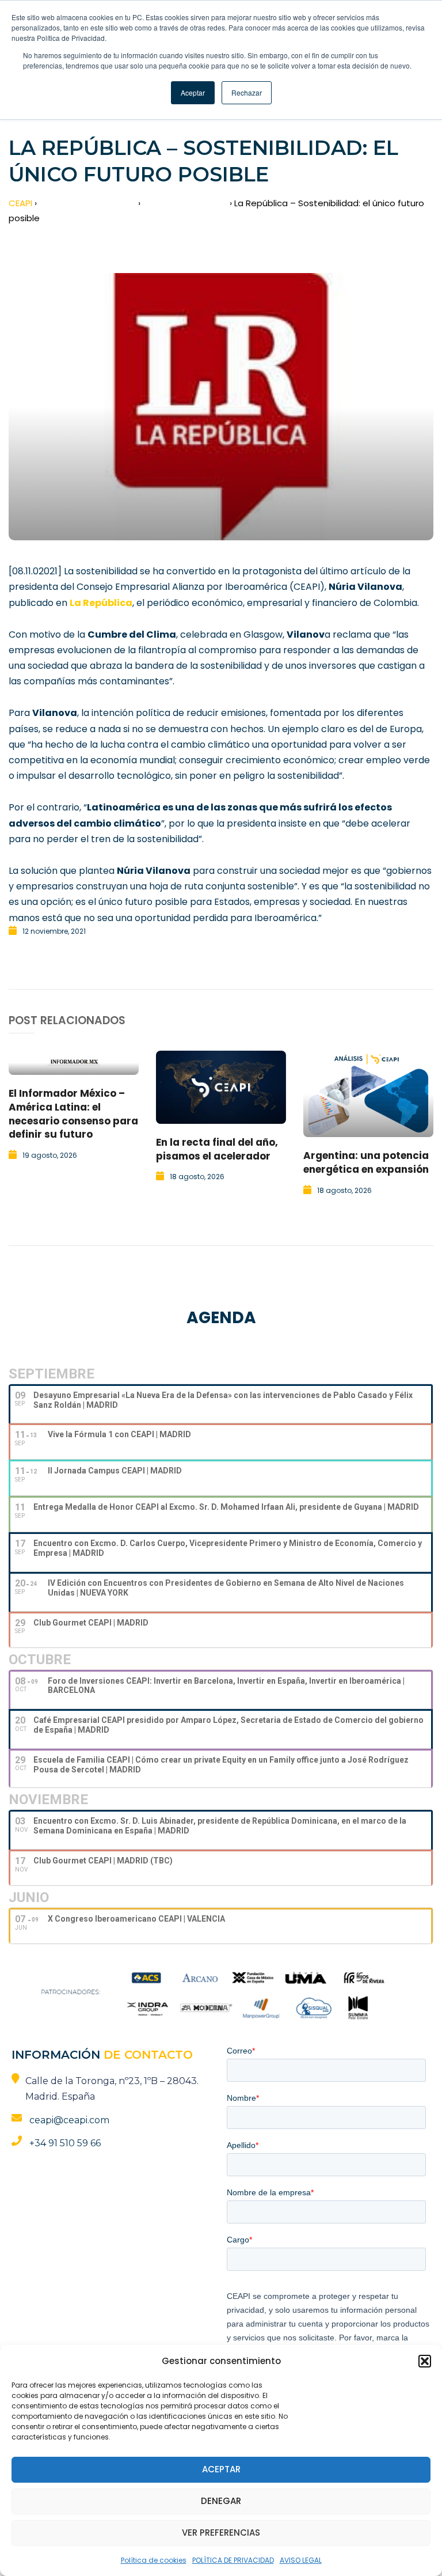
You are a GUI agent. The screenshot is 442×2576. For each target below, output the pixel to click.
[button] (425, 2361)
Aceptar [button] (193, 92)
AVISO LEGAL (301, 2560)
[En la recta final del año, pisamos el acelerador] (221, 1087)
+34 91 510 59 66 (65, 2143)
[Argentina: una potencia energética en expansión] (368, 1094)
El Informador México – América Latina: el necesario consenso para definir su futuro (73, 1114)
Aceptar (221, 2469)
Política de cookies (154, 2560)
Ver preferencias (221, 2533)
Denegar (221, 2501)
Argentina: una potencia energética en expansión (366, 1162)
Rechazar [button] (247, 92)
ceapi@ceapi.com (69, 2120)
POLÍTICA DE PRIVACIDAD (233, 2560)
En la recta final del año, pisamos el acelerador (217, 1149)
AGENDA (221, 1318)
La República (101, 603)
